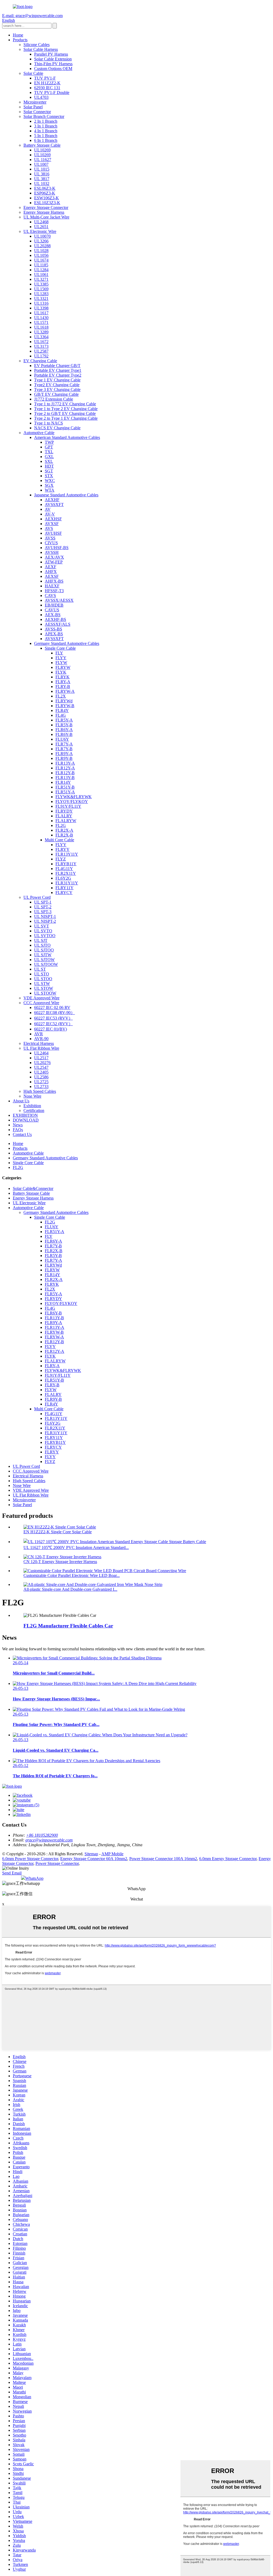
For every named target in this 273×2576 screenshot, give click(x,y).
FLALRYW (66, 821)
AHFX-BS (54, 581)
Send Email (12, 1873)
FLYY (61, 658)
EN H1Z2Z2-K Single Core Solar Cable (58, 1532)
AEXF (51, 567)
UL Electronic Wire (40, 231)
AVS (49, 528)
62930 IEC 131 (47, 88)
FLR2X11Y (66, 873)
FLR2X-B (64, 835)
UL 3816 (42, 174)
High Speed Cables (40, 1091)
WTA (50, 490)
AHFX (51, 572)
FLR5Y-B (64, 725)
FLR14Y (63, 782)
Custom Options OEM (53, 69)
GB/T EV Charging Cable (56, 394)
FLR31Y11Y (67, 883)
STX (49, 476)
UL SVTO (43, 931)
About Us (21, 1101)
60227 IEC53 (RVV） (53, 1018)
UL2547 (41, 1067)
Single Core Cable (60, 648)
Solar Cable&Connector (33, 1188)
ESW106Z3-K (47, 198)
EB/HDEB (54, 605)
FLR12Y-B (65, 773)
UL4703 (41, 97)
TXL (49, 452)
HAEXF (52, 586)
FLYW (61, 663)
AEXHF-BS (55, 619)
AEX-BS (53, 615)
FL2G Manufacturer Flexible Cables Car (68, 1626)
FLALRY (64, 816)
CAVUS (52, 610)
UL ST (40, 969)
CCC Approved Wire (41, 1003)
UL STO (42, 974)
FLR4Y (62, 710)
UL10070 (42, 236)
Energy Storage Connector (46, 207)
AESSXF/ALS (58, 624)
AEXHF (52, 500)
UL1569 (41, 289)
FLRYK (63, 677)
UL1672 (41, 342)
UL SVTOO (45, 936)
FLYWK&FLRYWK (74, 797)
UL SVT (42, 926)
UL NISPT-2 (45, 921)
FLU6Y (62, 739)
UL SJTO (42, 945)
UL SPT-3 (43, 912)
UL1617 (41, 313)
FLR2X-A (64, 830)
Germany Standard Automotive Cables (67, 643)
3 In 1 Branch (46, 126)
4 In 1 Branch (46, 131)
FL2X (61, 696)
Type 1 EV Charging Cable (57, 380)
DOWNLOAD (26, 1120)
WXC (50, 481)
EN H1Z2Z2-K (47, 83)
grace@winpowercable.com (49, 1840)
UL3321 (41, 298)
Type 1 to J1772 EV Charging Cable (65, 404)
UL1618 (41, 327)
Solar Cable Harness (41, 49)
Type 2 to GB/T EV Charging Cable (65, 413)
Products (20, 40)
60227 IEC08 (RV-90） (55, 1013)
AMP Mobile (112, 1854)
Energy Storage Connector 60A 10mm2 (94, 1859)
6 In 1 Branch (46, 140)
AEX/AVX (54, 557)
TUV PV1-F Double (52, 92)
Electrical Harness (39, 1043)
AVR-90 (41, 1039)
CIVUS (51, 543)
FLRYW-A (65, 691)
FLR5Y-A (64, 720)
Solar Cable (33, 73)
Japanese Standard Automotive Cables (66, 495)
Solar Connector (37, 112)
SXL (49, 461)
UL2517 (41, 1058)
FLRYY (63, 849)
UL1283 (41, 294)
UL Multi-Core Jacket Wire (46, 217)
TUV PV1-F (45, 78)
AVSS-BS (53, 629)
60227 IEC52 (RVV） (53, 1024)
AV (48, 509)
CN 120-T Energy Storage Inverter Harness (60, 1562)
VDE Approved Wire (41, 998)
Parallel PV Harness (51, 54)
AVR (39, 1034)
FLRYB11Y (66, 864)
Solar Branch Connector (44, 116)
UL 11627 (43, 160)
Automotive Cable (39, 433)
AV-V (50, 514)
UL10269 (42, 150)
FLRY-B (63, 687)
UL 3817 (42, 179)
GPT (49, 447)
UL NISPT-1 (45, 916)
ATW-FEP (54, 562)
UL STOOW (45, 993)
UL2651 (41, 227)
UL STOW (44, 988)
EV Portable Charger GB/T (57, 366)
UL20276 (42, 1063)
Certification (34, 1110)
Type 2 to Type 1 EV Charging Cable (66, 418)
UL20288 (42, 246)
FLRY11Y (65, 888)
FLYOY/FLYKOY (72, 801)
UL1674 (41, 260)
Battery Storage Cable (42, 145)
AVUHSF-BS (57, 548)
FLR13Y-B (65, 778)
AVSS (50, 538)
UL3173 (41, 346)
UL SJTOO (44, 950)
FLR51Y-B (65, 787)
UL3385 (41, 284)
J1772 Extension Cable (54, 399)
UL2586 (41, 1077)
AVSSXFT (54, 504)
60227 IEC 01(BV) (51, 1029)
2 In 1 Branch (46, 121)
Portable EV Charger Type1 (58, 370)
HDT (49, 466)
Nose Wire (32, 1096)
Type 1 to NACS (49, 423)
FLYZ (61, 859)
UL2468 (41, 222)
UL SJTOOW (46, 964)
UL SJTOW (44, 960)
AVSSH (52, 552)
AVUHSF (53, 533)
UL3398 (41, 308)
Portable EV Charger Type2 (58, 375)
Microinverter (35, 102)
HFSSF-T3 (54, 591)
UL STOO (43, 979)
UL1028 (41, 251)
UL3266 (41, 241)
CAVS (50, 595)
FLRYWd (64, 701)
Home (18, 35)
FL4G (61, 715)
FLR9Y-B (64, 758)
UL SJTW (43, 955)
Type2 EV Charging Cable (57, 385)
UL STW (42, 984)
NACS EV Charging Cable (57, 428)
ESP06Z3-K (45, 193)
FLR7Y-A (64, 744)
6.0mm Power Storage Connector (30, 1859)
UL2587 (41, 351)
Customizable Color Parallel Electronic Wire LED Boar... (72, 1575)
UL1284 (41, 270)
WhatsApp (34, 1878)
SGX (49, 485)
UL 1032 (42, 184)
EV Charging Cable (40, 361)
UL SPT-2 (43, 907)
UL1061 (41, 275)
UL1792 (41, 356)
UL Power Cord (37, 897)
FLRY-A (63, 682)
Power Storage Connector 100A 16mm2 (163, 1859)
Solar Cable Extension (53, 59)
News (18, 1125)
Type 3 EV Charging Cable (57, 390)
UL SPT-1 (43, 902)
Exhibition (32, 1106)
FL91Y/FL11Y (68, 806)
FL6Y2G (63, 878)
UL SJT (41, 940)
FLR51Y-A (65, 792)
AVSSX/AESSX (59, 600)
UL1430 (41, 318)
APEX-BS (54, 634)
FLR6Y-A (64, 730)
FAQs (18, 1130)
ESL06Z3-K (45, 188)
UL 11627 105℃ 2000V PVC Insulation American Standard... (76, 1547)
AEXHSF (53, 519)
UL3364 (41, 337)
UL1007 (41, 164)
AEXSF (52, 576)
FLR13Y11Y (67, 854)
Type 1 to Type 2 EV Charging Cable (66, 409)
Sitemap (91, 1854)
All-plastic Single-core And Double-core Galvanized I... (70, 1589)
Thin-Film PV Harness (53, 64)
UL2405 (41, 1072)
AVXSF (52, 524)
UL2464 (41, 1053)
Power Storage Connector (57, 1863)
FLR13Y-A (65, 763)
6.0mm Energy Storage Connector (228, 1859)
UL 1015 (42, 169)
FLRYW (63, 667)
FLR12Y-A (65, 768)
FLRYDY (64, 811)
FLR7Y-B (64, 749)
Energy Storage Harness (44, 212)
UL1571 (41, 322)
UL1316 (41, 303)
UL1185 (41, 265)
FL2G (61, 825)
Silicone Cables (37, 45)
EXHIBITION (25, 1115)
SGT (49, 471)
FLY (59, 653)
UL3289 (41, 332)
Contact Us (22, 1134)
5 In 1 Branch (46, 136)
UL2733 (41, 1087)
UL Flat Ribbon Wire (41, 1048)
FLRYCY (64, 893)
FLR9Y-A (64, 754)
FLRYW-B (65, 706)
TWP (49, 442)
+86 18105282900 (42, 1835)
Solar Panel (33, 107)
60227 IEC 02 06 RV (52, 1007)
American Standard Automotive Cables (67, 437)
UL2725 (41, 1082)
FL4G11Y (64, 869)
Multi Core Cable (59, 840)
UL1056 (41, 255)
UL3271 (41, 279)
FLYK (61, 672)
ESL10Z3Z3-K (47, 203)
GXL (49, 457)
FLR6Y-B (64, 734)
